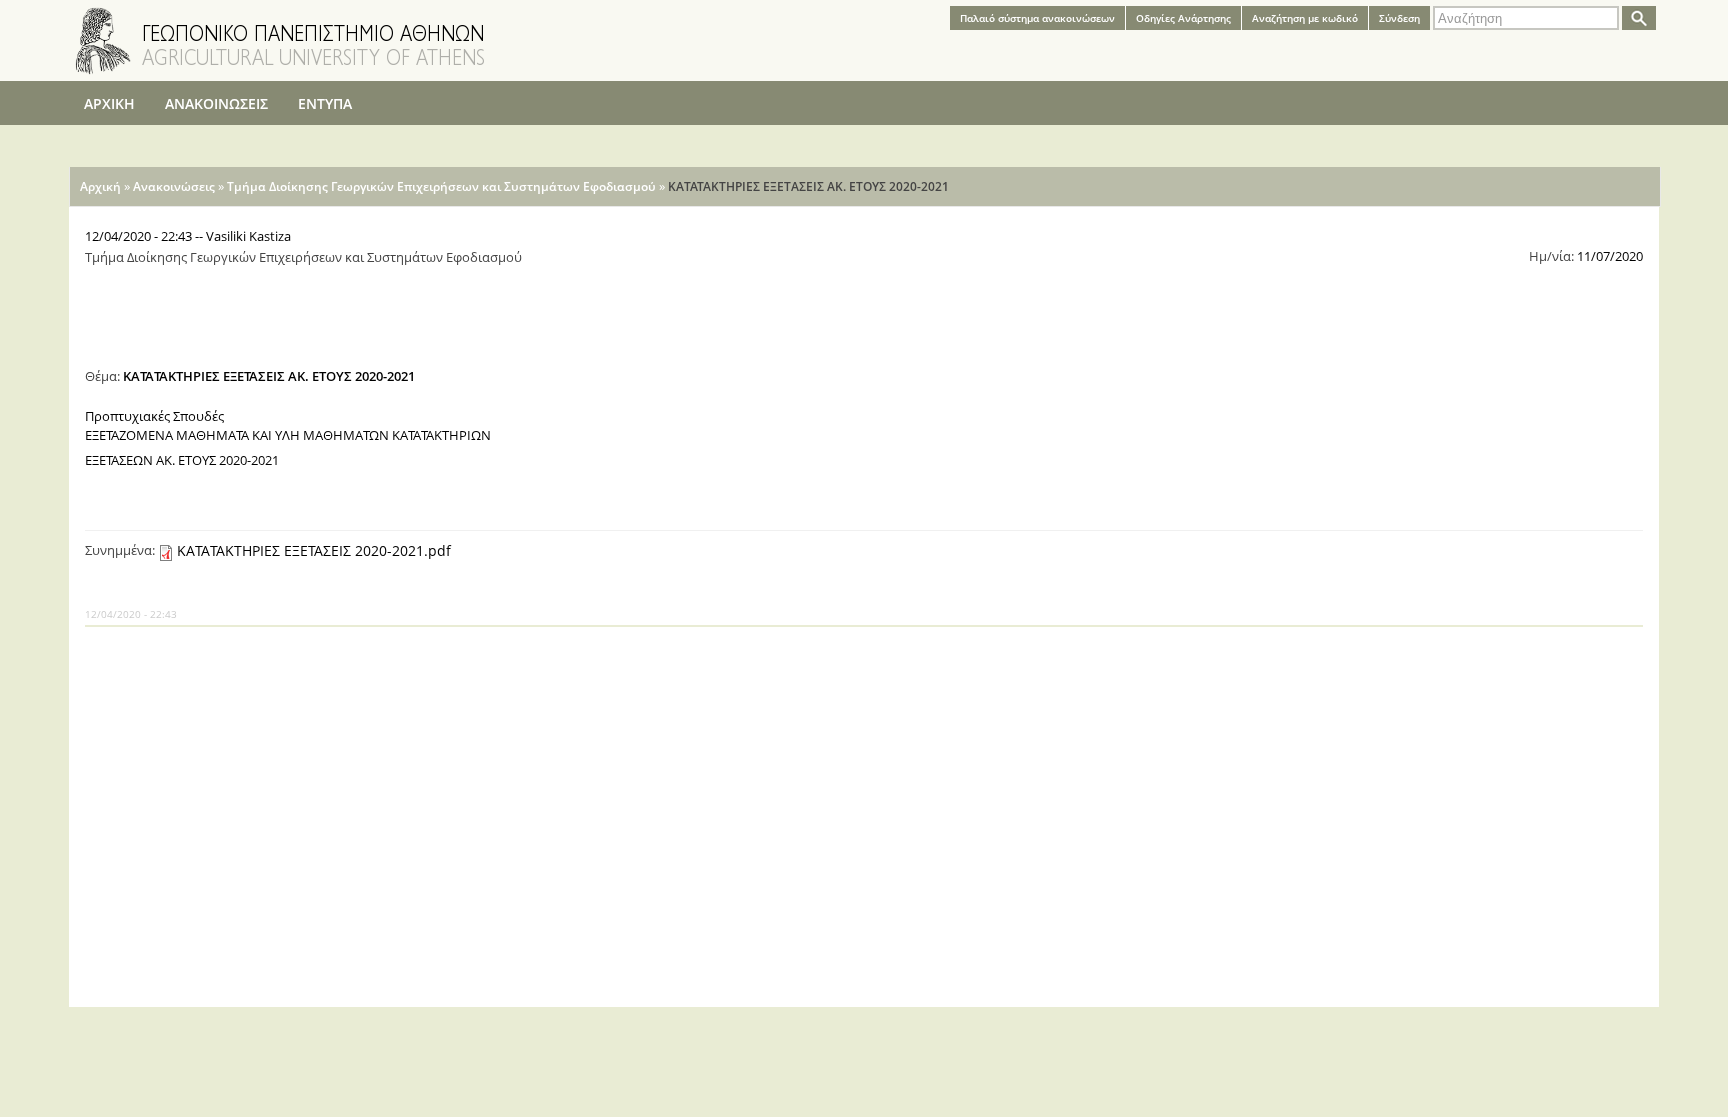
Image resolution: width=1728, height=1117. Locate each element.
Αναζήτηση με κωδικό (1305, 18)
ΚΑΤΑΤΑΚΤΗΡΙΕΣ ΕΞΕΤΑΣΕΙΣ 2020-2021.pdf (314, 550)
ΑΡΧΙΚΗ (109, 103)
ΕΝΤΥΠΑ (325, 103)
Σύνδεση (1399, 18)
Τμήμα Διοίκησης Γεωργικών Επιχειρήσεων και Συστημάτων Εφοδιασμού (441, 186)
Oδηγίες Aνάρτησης (1183, 18)
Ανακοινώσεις (174, 186)
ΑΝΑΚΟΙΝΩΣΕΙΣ (216, 103)
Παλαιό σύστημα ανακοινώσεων (1037, 18)
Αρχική (100, 186)
